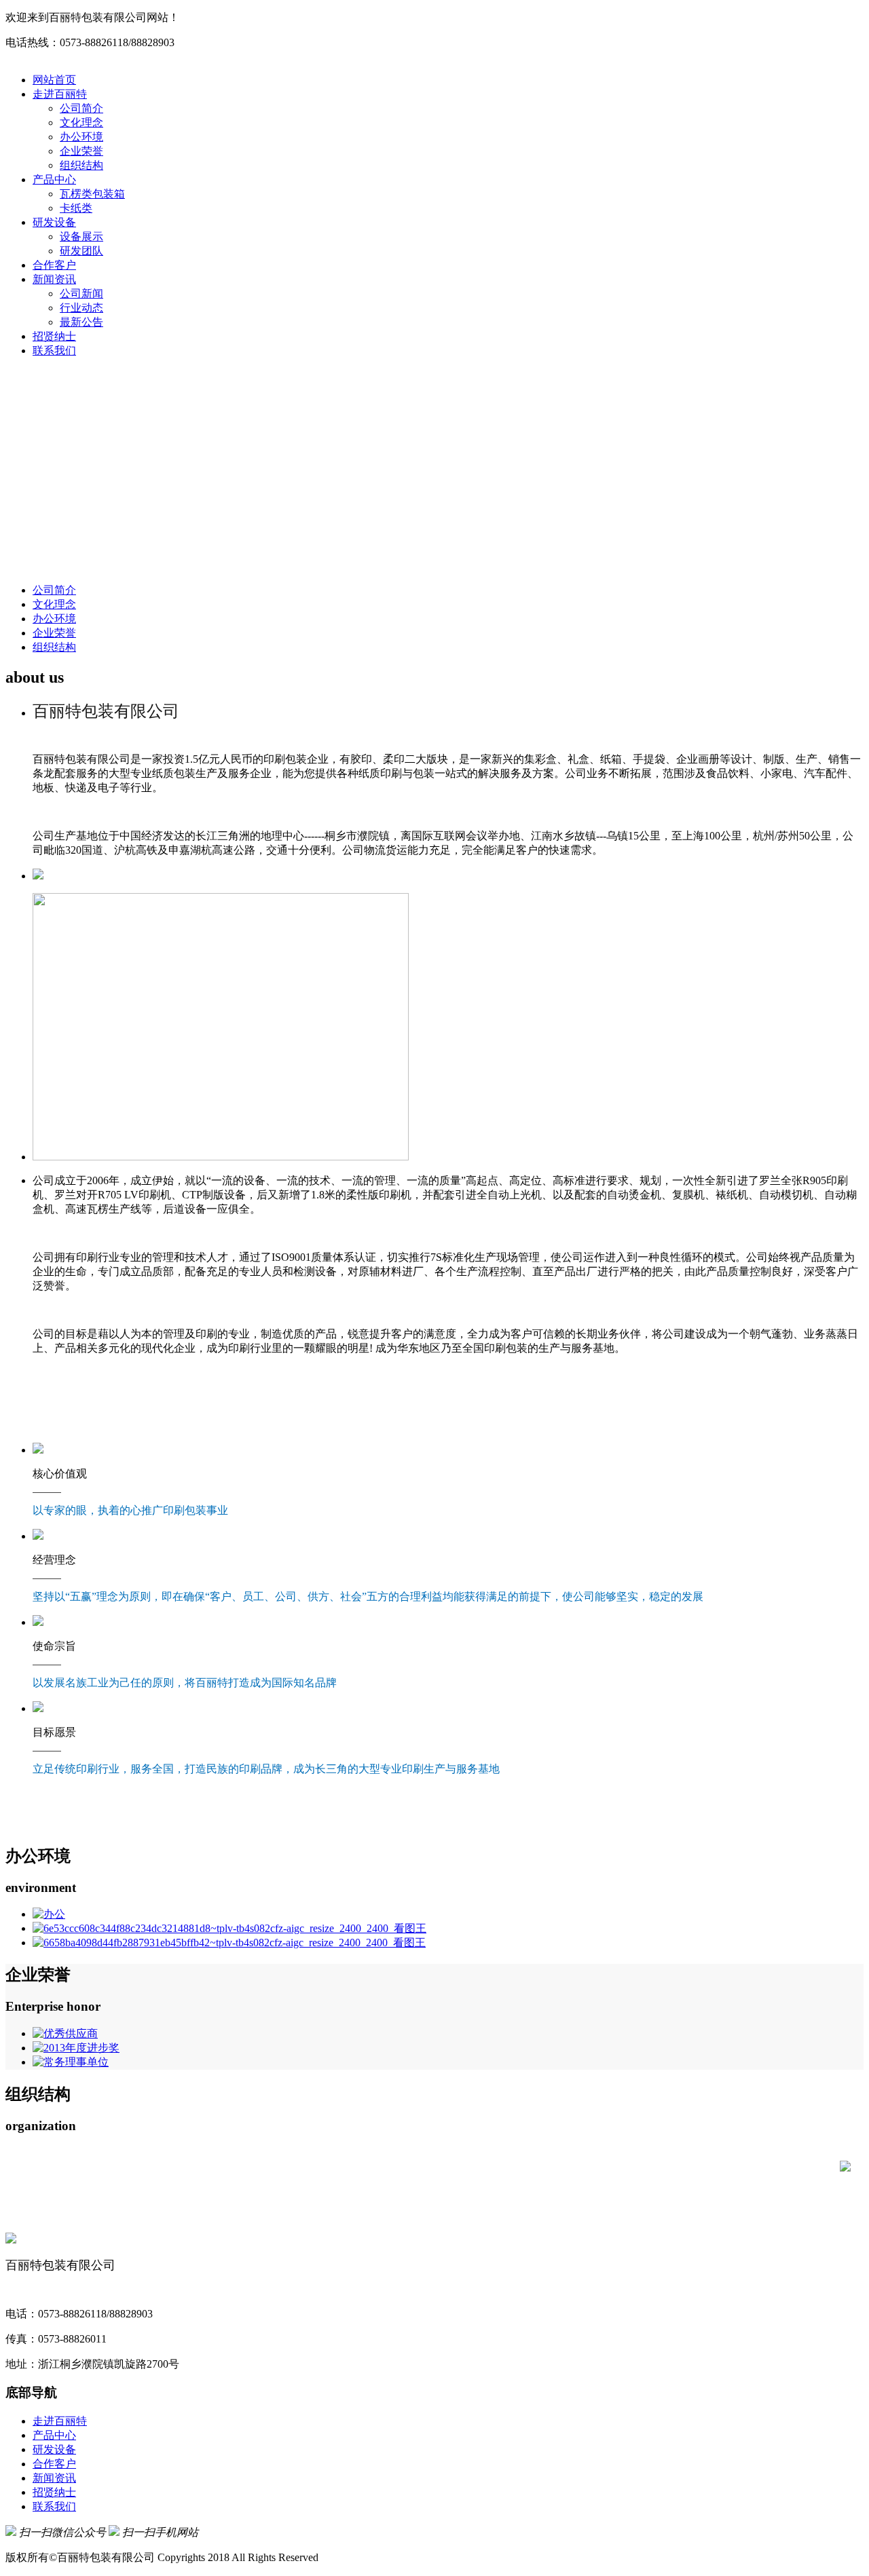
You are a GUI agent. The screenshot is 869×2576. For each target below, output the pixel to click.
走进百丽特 (60, 94)
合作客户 (54, 265)
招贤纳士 (54, 336)
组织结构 (81, 165)
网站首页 (54, 80)
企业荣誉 (81, 151)
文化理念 (81, 122)
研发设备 (54, 222)
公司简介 (81, 108)
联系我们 (54, 351)
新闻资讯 (54, 279)
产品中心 (54, 179)
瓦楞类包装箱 (92, 194)
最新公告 (81, 322)
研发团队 (81, 251)
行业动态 (81, 308)
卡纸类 (76, 208)
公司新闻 (81, 293)
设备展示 (81, 236)
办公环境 (81, 137)
